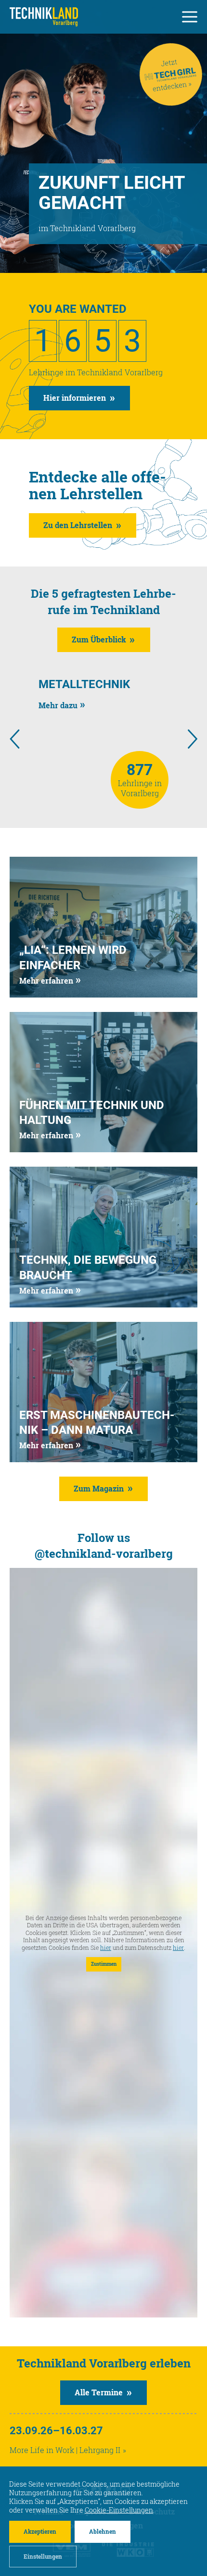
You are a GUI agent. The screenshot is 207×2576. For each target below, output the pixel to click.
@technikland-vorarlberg (104, 1553)
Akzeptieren (40, 2531)
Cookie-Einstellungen (119, 2510)
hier (106, 1948)
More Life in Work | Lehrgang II (65, 2450)
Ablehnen (103, 2531)
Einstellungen (43, 2556)
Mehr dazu (58, 705)
